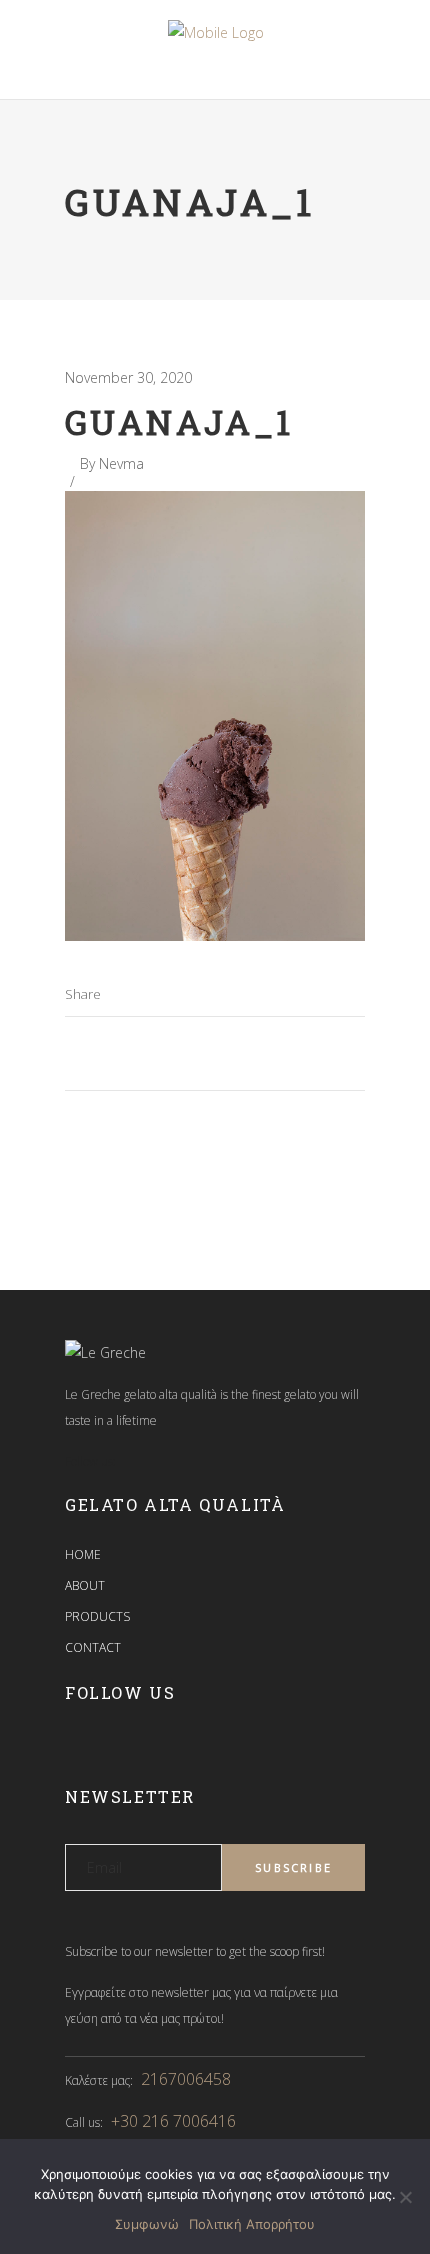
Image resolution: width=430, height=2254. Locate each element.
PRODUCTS (97, 1616)
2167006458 (186, 2079)
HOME (83, 1554)
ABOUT (85, 1585)
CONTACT (93, 1647)
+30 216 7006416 (173, 2121)
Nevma (121, 463)
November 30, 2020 (128, 377)
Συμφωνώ (147, 2224)
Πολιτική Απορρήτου (252, 2224)
